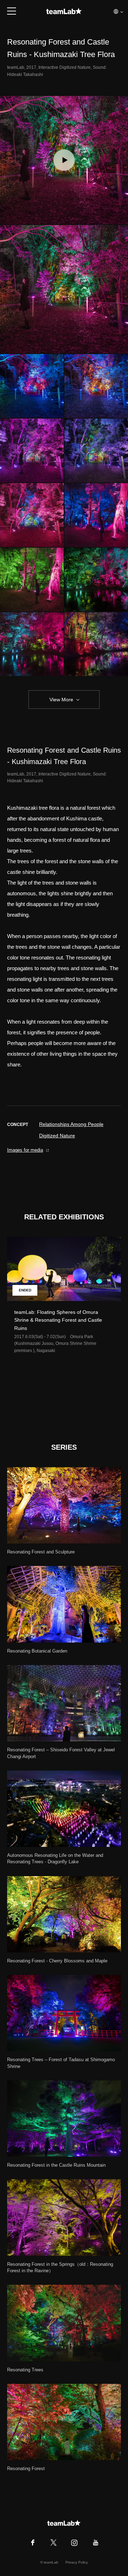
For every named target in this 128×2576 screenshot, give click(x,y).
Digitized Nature (57, 1136)
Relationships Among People (71, 1124)
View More (61, 700)
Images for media (25, 1150)
